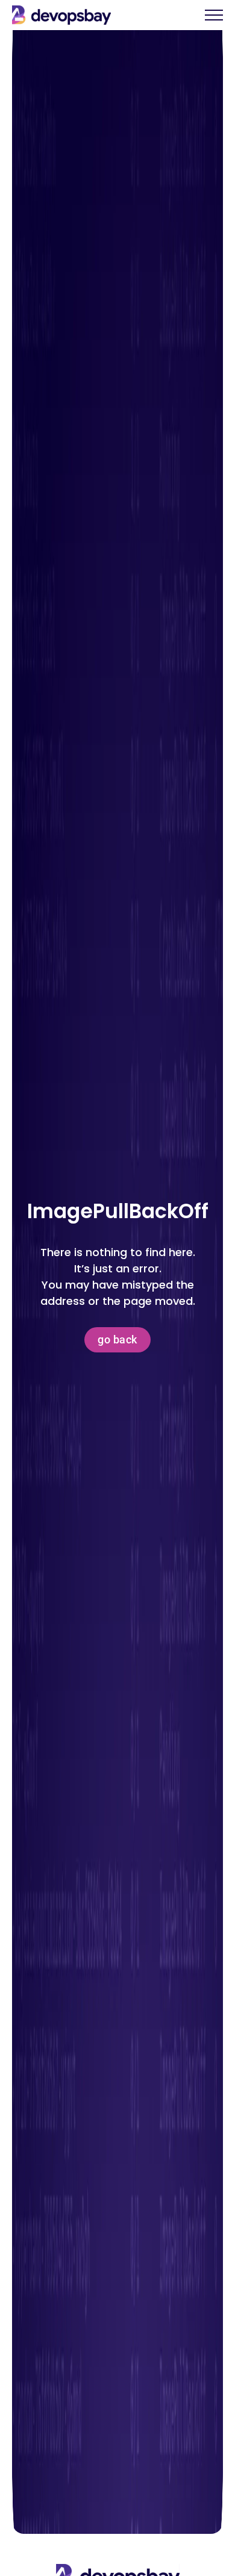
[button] (214, 21)
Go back (117, 1339)
